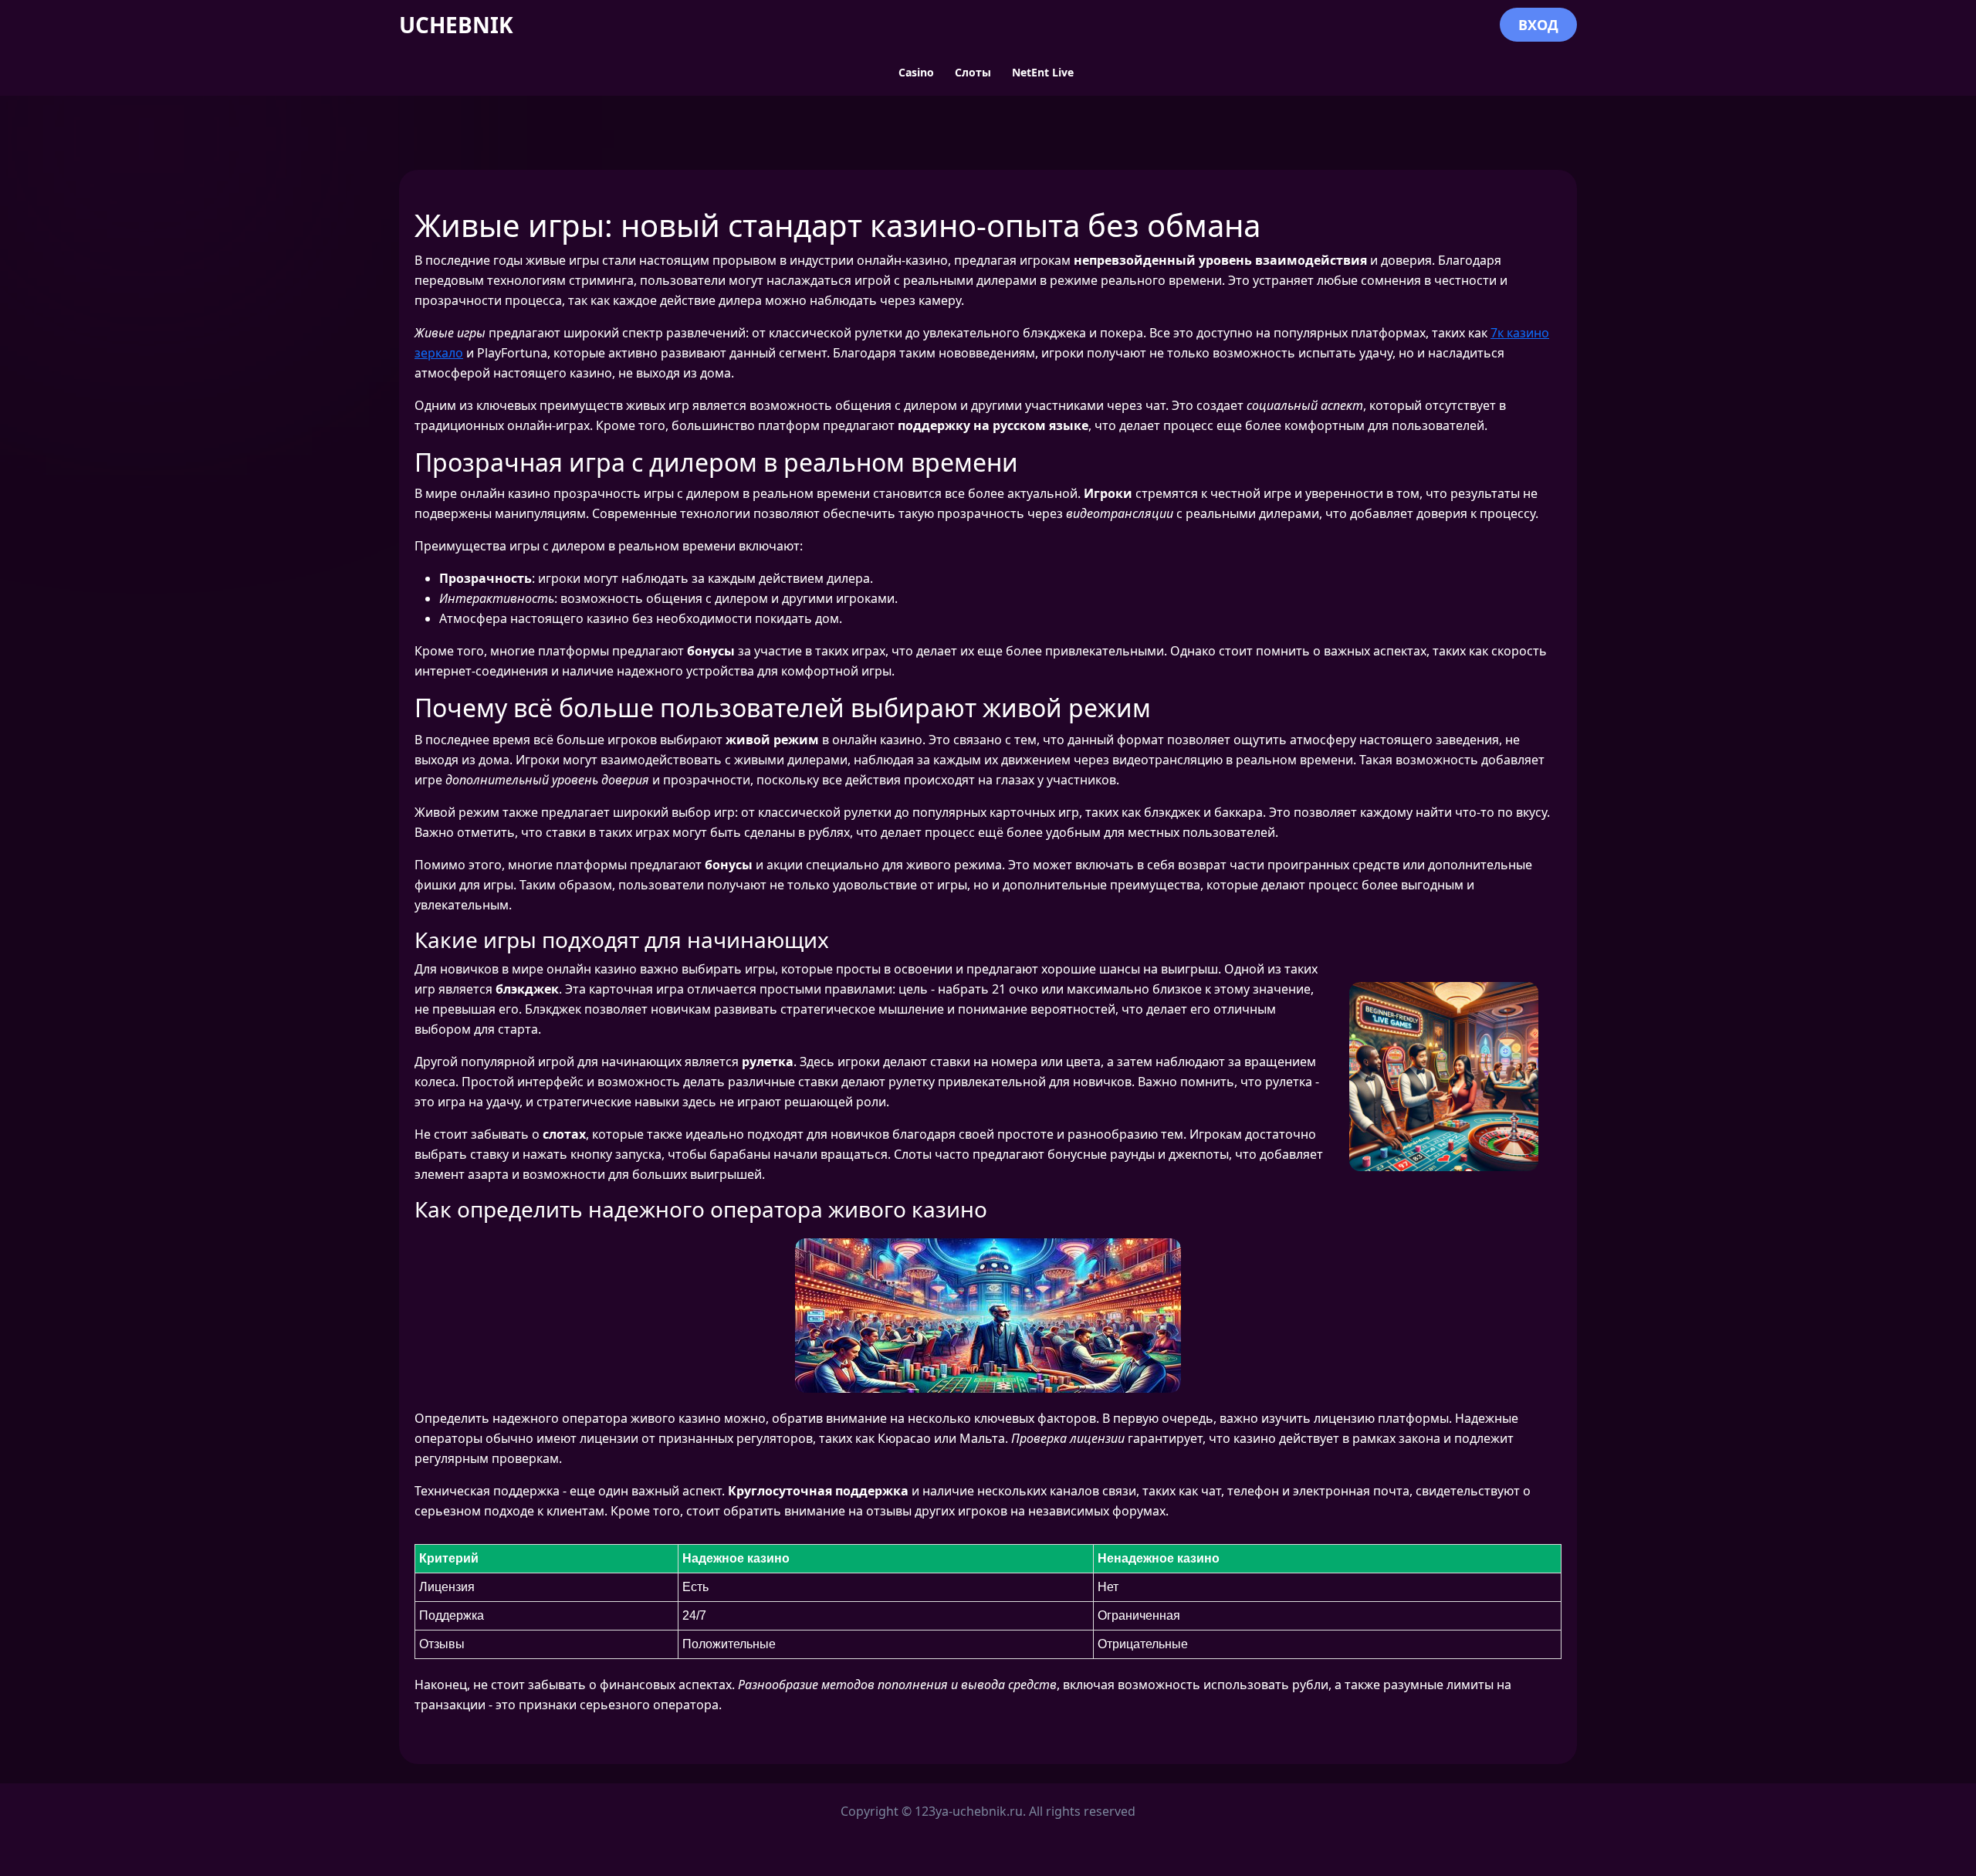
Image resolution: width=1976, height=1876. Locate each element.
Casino (916, 72)
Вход (1538, 25)
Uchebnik (456, 25)
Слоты (973, 72)
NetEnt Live (1043, 72)
